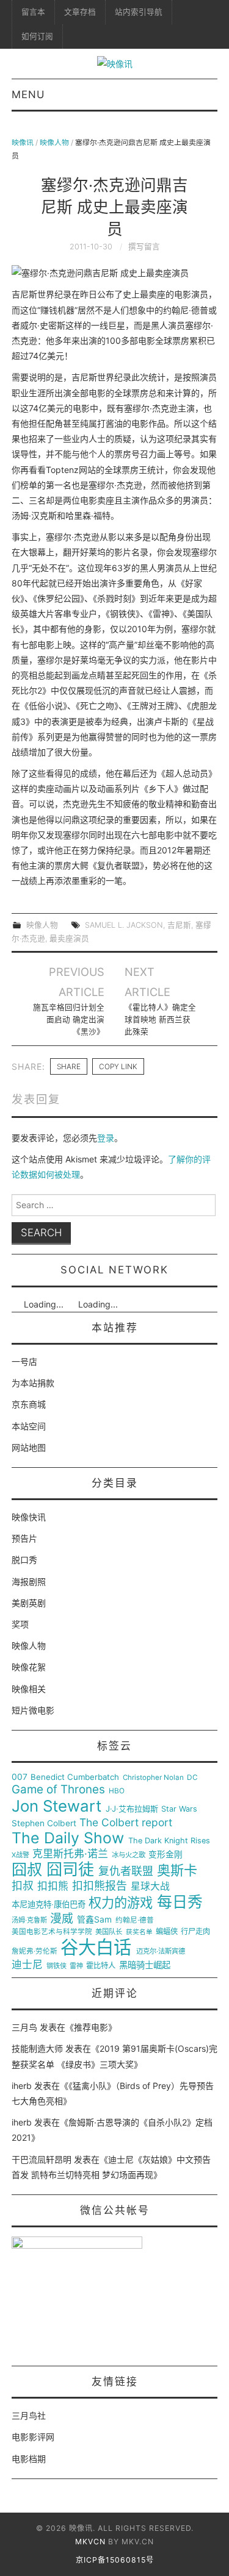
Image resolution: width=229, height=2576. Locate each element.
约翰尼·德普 (135, 1920)
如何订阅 (37, 36)
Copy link (118, 1066)
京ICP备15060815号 (115, 2560)
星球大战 (150, 1887)
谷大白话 (96, 1948)
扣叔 (23, 1886)
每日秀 (180, 1902)
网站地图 (29, 1447)
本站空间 (29, 1426)
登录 (106, 1138)
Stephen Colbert (44, 1823)
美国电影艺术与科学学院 (52, 1932)
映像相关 (29, 1689)
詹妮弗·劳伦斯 (35, 1952)
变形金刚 (165, 1855)
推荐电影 (91, 2027)
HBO (117, 1791)
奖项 (20, 1624)
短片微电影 (33, 1710)
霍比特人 (101, 1966)
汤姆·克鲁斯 (29, 1920)
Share (69, 1066)
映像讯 (23, 142)
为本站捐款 (33, 1383)
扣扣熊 (53, 1886)
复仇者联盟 (126, 1871)
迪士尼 (27, 1965)
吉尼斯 (179, 925)
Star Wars (179, 1809)
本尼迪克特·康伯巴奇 (49, 1905)
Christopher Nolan (153, 1778)
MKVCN (90, 2542)
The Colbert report (126, 1823)
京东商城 (29, 1404)
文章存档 (80, 12)
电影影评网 (33, 2437)
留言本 (33, 12)
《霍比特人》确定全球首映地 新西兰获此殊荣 (160, 1019)
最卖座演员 (69, 938)
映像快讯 (29, 1517)
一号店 (24, 1361)
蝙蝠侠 (167, 1932)
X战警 (20, 1855)
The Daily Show (68, 1838)
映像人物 (54, 142)
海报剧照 (29, 1582)
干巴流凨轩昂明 (42, 2159)
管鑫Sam (94, 1920)
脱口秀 (24, 1560)
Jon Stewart (56, 1806)
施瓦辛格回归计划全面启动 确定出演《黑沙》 (69, 1019)
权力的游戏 (121, 1903)
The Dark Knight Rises (169, 1841)
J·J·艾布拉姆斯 (132, 1809)
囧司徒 (70, 1870)
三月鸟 (24, 2027)
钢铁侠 (56, 1966)
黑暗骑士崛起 (145, 1965)
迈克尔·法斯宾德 (161, 1952)
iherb (22, 2086)
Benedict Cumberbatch (75, 1777)
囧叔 (27, 1870)
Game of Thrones (58, 1790)
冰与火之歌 (129, 1855)
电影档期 (29, 2459)
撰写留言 (144, 247)
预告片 (24, 1538)
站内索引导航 (139, 12)
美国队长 (109, 1932)
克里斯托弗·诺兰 (70, 1854)
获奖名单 (139, 1932)
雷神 (76, 1966)
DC (192, 1778)
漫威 (62, 1919)
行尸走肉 (195, 1932)
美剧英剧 (29, 1603)
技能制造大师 (37, 2048)
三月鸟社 (29, 2415)
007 (20, 1777)
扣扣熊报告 (100, 1886)
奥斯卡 (177, 1870)
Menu (28, 94)
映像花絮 (29, 1667)
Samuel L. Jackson (124, 925)
